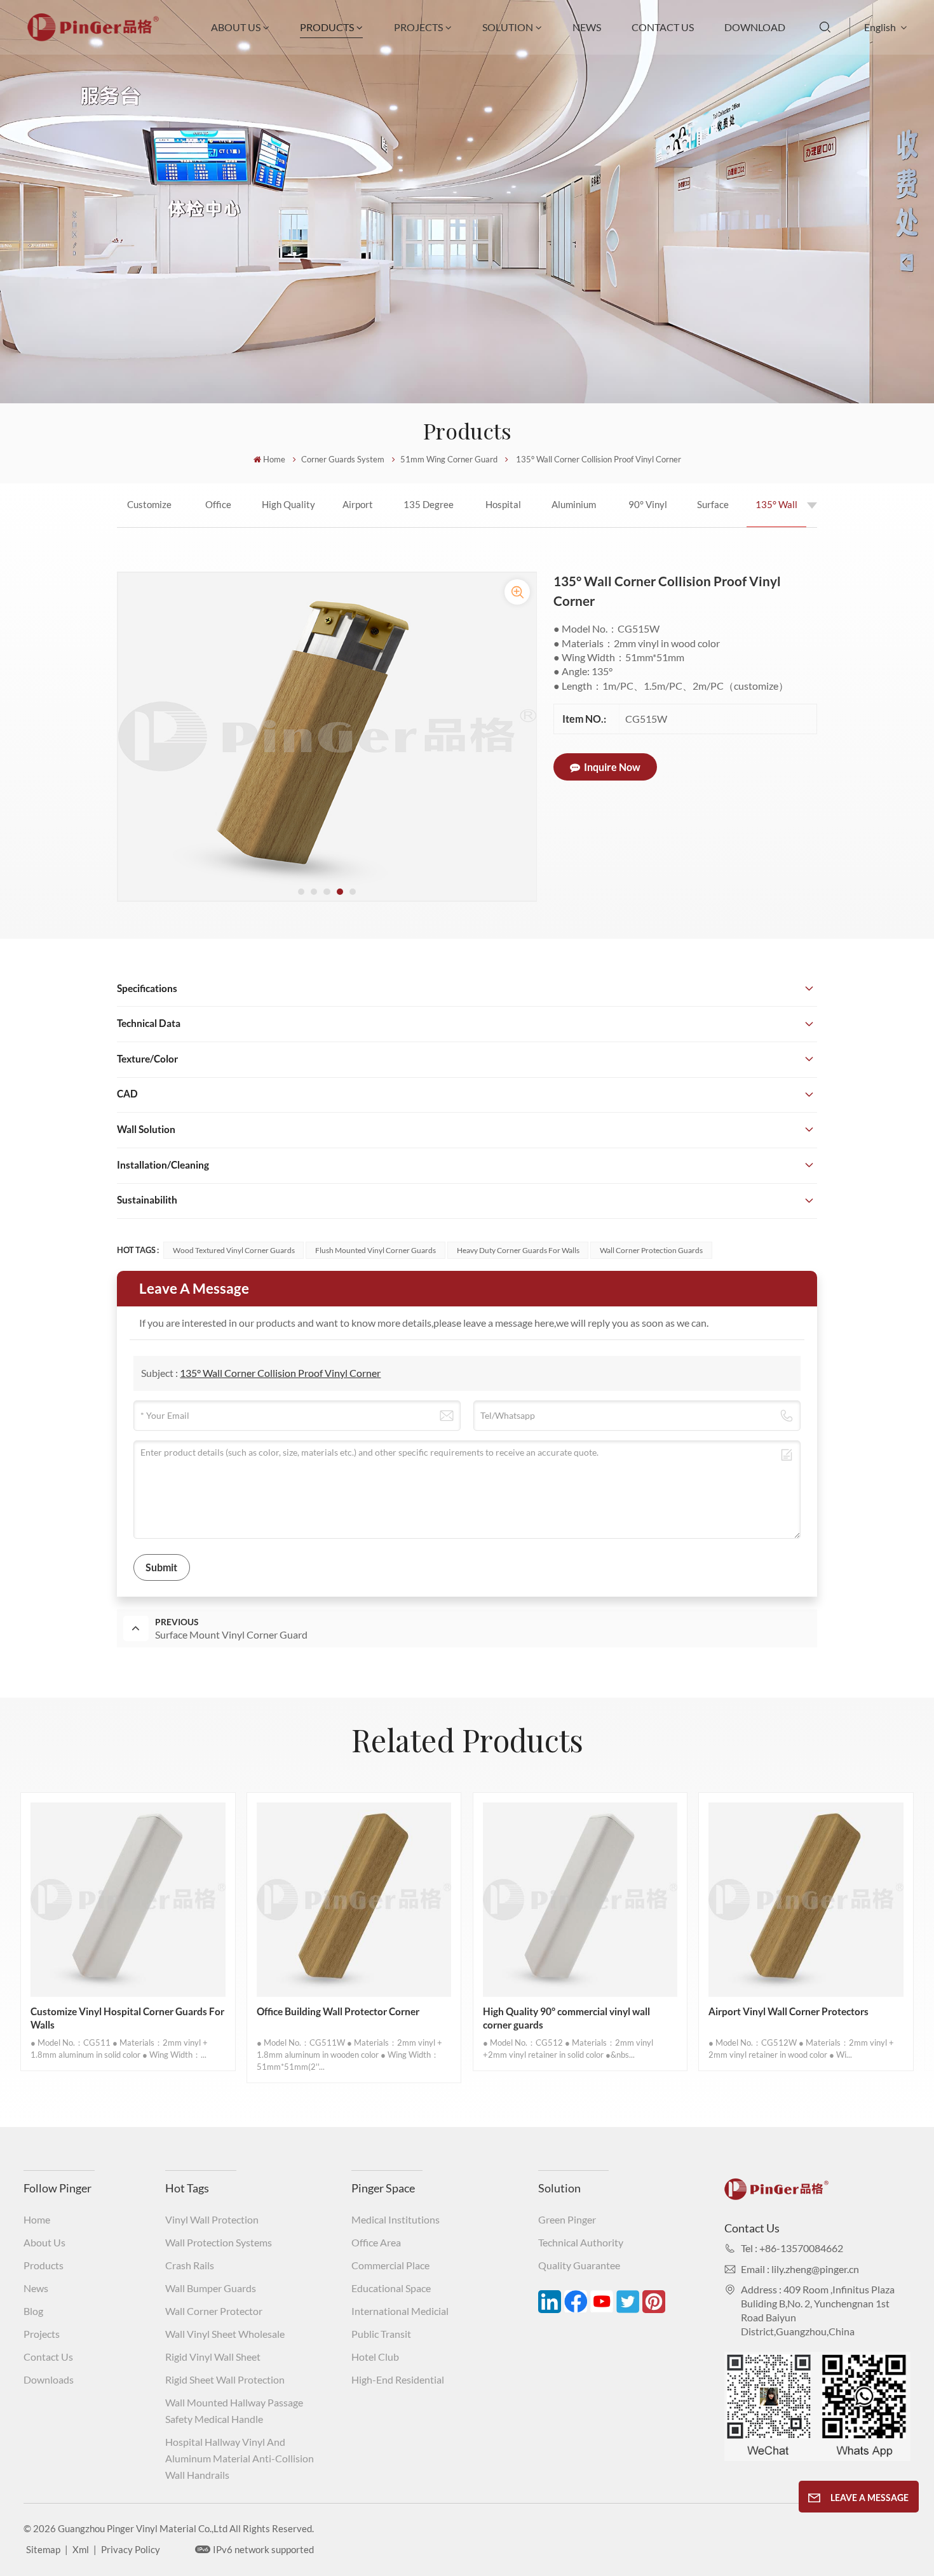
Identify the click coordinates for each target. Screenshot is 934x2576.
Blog (33, 2311)
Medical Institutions (396, 2219)
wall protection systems (219, 2242)
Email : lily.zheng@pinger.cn (800, 2269)
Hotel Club (375, 2357)
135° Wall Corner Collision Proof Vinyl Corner (777, 513)
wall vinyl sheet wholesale (225, 2334)
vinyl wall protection (212, 2219)
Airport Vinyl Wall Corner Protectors (358, 513)
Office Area (376, 2242)
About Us (236, 27)
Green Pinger (567, 2219)
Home (274, 459)
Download (755, 27)
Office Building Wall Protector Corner (218, 513)
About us (44, 2242)
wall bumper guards (211, 2288)
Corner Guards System (343, 459)
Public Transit (381, 2334)
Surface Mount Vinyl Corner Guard (713, 513)
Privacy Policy (131, 2549)
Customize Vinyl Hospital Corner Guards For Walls (150, 513)
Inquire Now (612, 767)
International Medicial (400, 2311)
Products (327, 27)
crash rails (190, 2265)
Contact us (48, 2357)
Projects (418, 27)
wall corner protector (214, 2311)
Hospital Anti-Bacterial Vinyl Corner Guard (503, 513)
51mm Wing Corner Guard (449, 459)
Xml (81, 2549)
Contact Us (663, 27)
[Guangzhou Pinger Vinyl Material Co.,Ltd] (93, 37)
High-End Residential (398, 2379)
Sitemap (43, 2549)
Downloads (49, 2379)
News (587, 27)
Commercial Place (390, 2265)
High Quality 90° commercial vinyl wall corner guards (288, 513)
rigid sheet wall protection (225, 2379)
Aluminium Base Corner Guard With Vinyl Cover (574, 513)
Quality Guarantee (579, 2265)
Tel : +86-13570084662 (792, 2248)
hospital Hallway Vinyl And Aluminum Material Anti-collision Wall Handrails (240, 2458)
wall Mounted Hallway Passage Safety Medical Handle (234, 2411)
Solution (508, 27)
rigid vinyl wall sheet (213, 2357)
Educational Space (391, 2288)
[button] (301, 892)
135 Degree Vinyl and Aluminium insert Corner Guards (428, 513)
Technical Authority (581, 2242)
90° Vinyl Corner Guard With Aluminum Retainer (647, 513)
